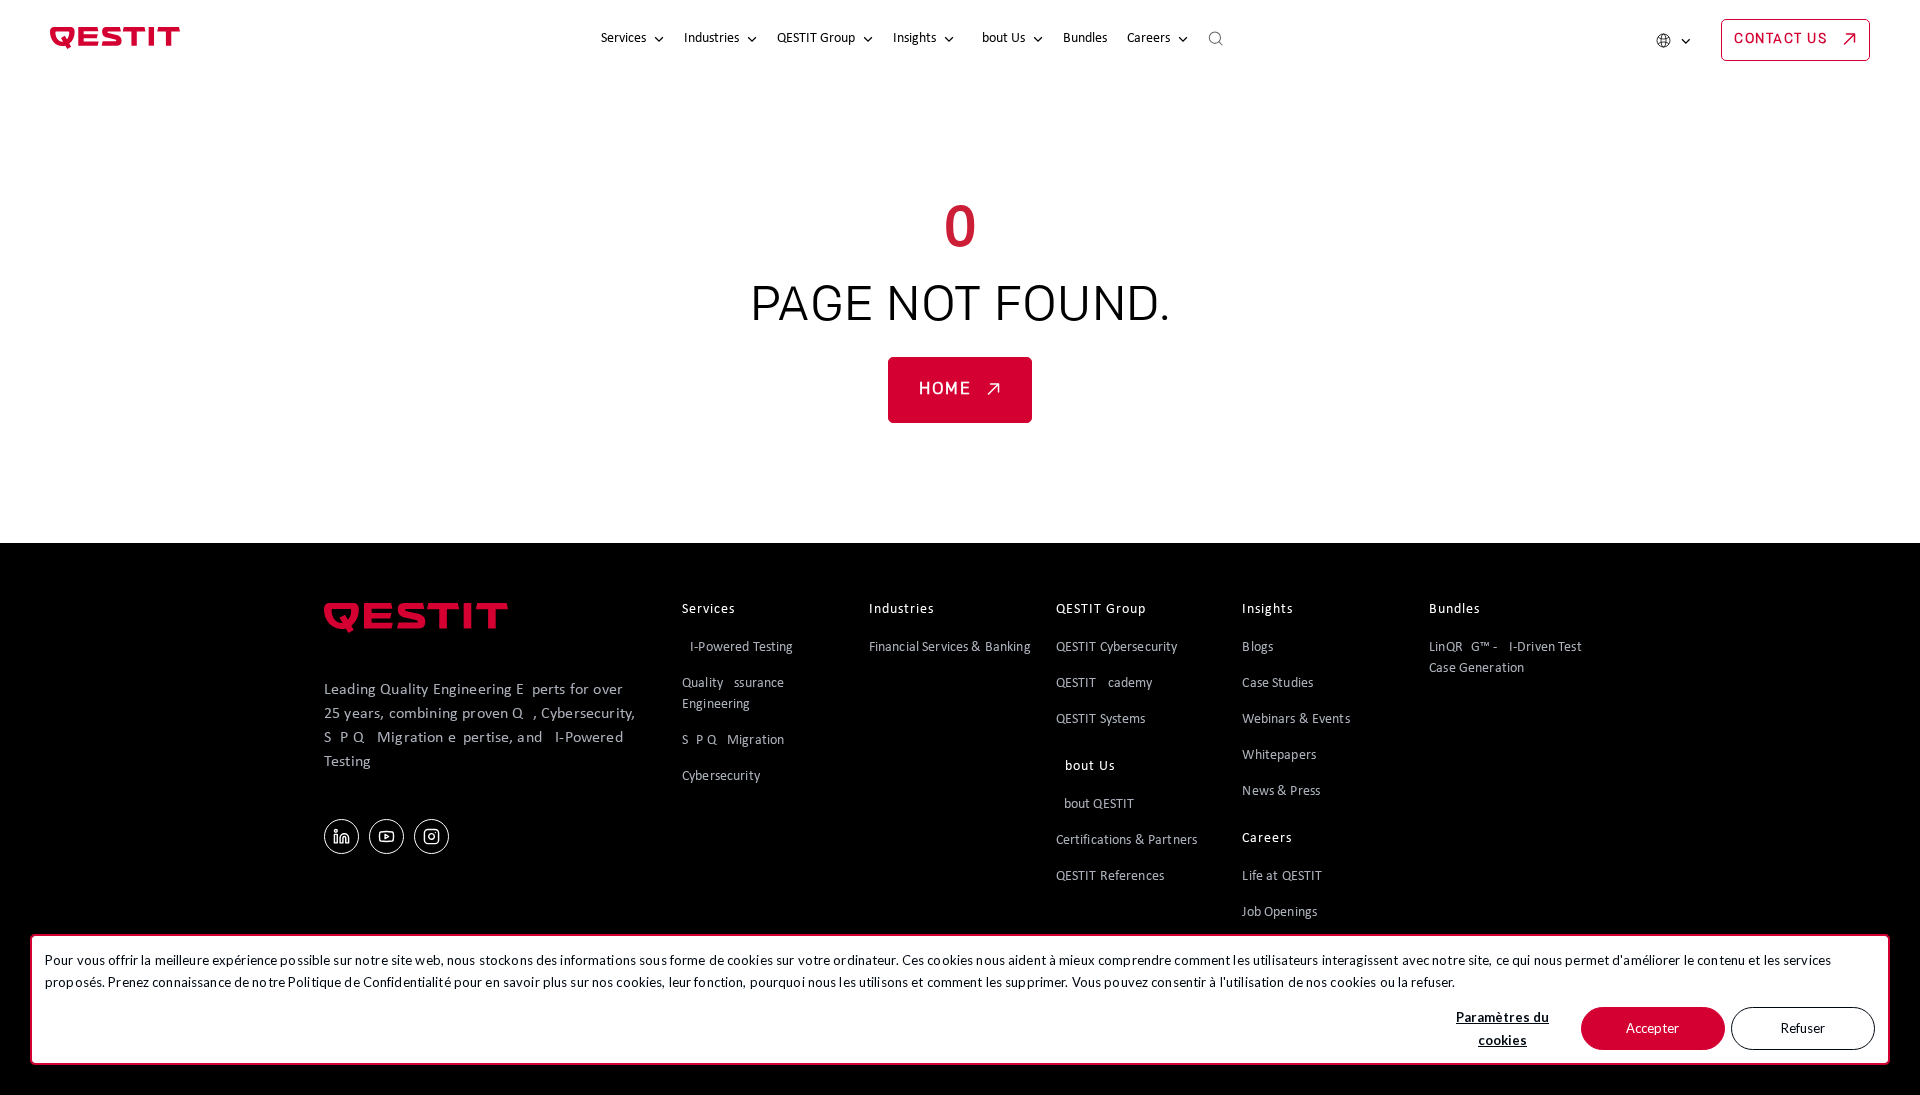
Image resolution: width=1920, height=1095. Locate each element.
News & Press (1281, 791)
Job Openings (1279, 912)
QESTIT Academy (1104, 683)
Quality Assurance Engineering (733, 694)
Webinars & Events (1295, 719)
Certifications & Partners (1127, 840)
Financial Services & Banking (950, 647)
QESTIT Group (816, 38)
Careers (1148, 38)
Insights (914, 38)
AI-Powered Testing (738, 647)
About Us (999, 38)
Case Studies (1277, 683)
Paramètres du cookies (1502, 1028)
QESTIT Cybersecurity (1117, 647)
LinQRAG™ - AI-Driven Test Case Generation (1505, 658)
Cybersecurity (721, 776)
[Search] (1216, 40)
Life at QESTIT (1282, 876)
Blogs (1257, 647)
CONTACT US (1780, 39)
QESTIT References (1110, 876)
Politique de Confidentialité (369, 982)
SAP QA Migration (733, 740)
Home (945, 390)
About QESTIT (1095, 804)
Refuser (1803, 1028)
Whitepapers (1279, 755)
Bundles (1085, 38)
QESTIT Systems (1101, 719)
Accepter (1652, 1028)
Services (623, 38)
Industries (711, 38)
